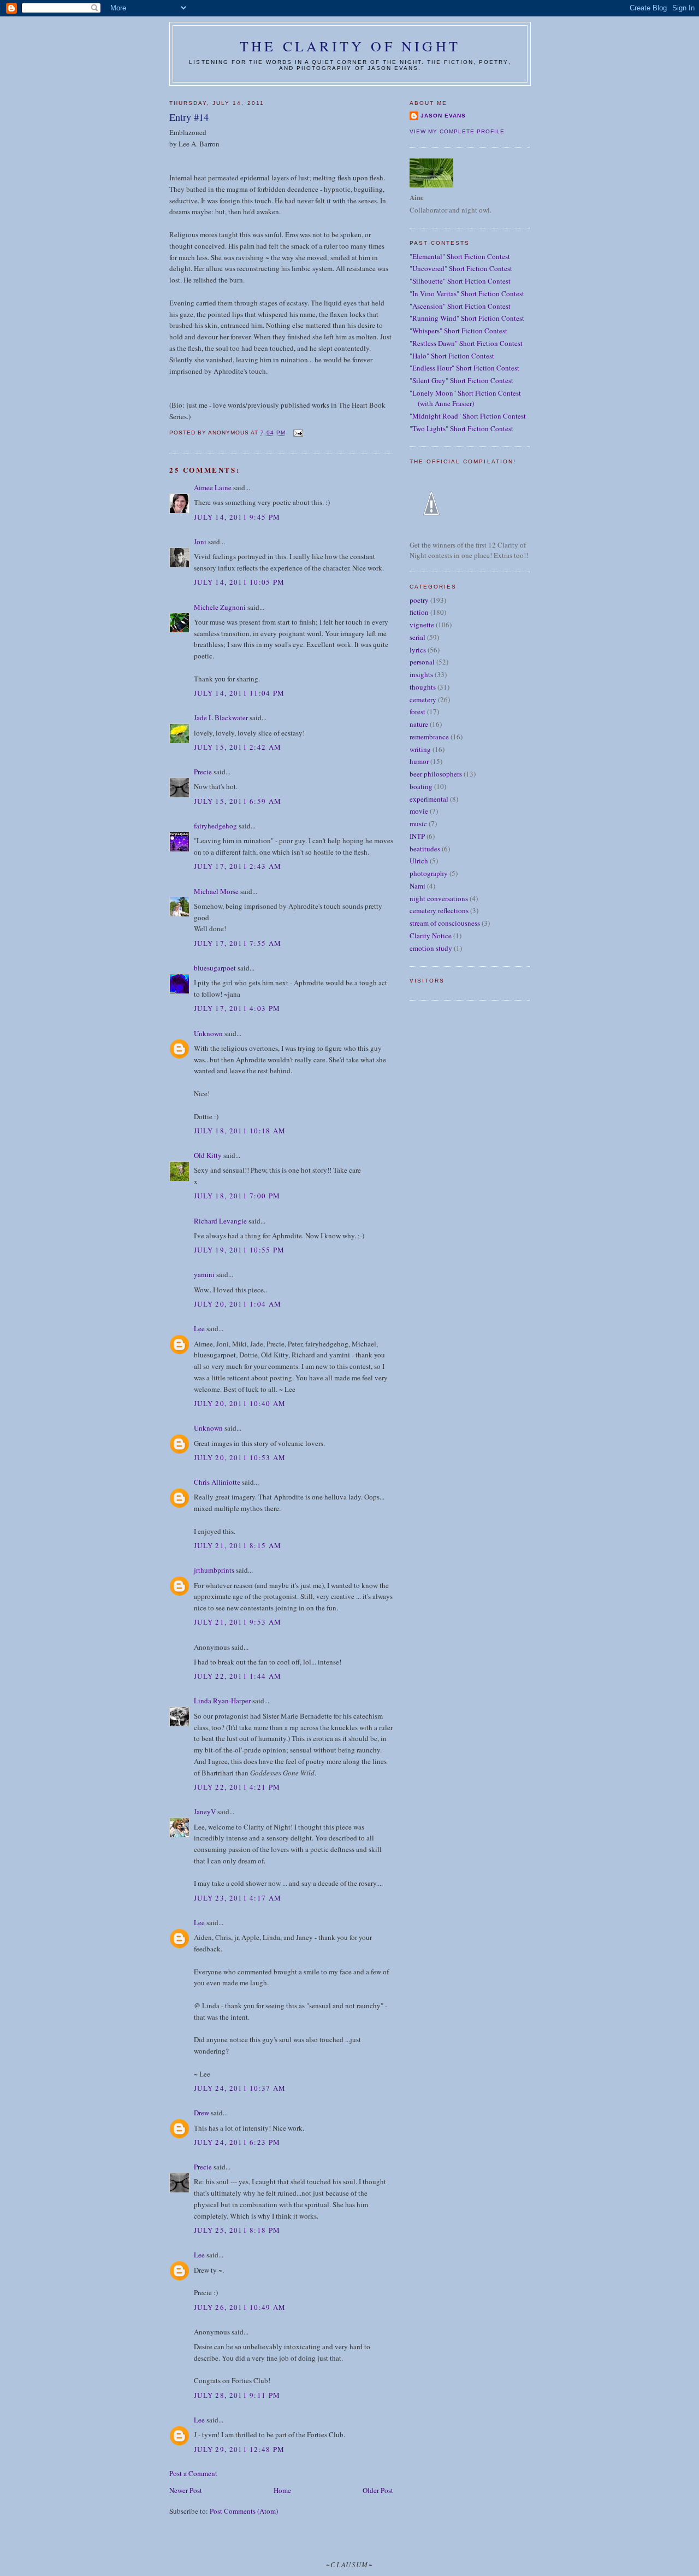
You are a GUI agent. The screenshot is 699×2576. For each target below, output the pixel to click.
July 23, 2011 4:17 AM (238, 1898)
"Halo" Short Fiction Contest (452, 356)
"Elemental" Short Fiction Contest (460, 256)
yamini (204, 1274)
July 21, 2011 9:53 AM (238, 1622)
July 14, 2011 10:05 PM (239, 582)
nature (419, 724)
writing (420, 749)
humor (419, 761)
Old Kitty (208, 1155)
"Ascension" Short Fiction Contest (460, 306)
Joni (200, 542)
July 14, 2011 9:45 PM (237, 517)
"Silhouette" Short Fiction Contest (460, 281)
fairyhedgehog (215, 826)
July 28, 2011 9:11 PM (237, 2395)
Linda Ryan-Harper (222, 1701)
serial (417, 637)
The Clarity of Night (350, 46)
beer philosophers (436, 774)
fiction (419, 612)
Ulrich (419, 861)
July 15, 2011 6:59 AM (238, 801)
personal (422, 662)
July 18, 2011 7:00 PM (237, 1196)
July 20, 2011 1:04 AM (238, 1304)
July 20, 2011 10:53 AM (240, 1457)
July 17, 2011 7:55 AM (238, 943)
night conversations (439, 898)
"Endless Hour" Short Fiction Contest (464, 368)
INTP (417, 836)
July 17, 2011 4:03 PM (237, 1008)
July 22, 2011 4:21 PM (237, 1787)
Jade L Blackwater (221, 717)
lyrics (418, 650)
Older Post (378, 2490)
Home (282, 2490)
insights (421, 674)
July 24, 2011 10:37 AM (240, 2088)
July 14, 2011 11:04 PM (239, 693)
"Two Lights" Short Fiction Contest (461, 428)
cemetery (423, 699)
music (418, 824)
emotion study (431, 948)
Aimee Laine (213, 487)
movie (419, 811)
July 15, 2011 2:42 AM (238, 747)
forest (417, 711)
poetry (419, 600)
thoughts (423, 687)
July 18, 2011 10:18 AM (240, 1131)
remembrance (429, 737)
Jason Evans (443, 116)
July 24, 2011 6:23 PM (237, 2142)
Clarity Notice (431, 936)
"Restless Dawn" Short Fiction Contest (466, 343)
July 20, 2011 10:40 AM (240, 1403)
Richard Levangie (220, 1221)
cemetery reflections (439, 910)
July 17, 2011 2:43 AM (238, 866)
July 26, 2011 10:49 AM (240, 2307)
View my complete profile (457, 131)
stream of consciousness (445, 923)
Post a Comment (193, 2473)
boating (421, 786)
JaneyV (205, 1812)
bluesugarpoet (215, 968)
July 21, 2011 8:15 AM (238, 1545)
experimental (429, 799)
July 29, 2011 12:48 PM (239, 2449)
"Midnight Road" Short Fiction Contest (468, 416)
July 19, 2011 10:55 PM (239, 1250)
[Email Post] (297, 433)
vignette (422, 625)
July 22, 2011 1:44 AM (238, 1676)
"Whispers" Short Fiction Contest (458, 331)
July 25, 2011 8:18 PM (237, 2230)
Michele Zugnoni (220, 607)
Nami (417, 886)
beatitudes (425, 849)
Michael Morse (216, 891)
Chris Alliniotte (217, 1482)
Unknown (208, 1033)
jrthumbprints (214, 1570)
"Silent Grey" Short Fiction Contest (461, 380)
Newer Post (186, 2490)
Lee (199, 1328)
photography (429, 873)
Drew (202, 2113)
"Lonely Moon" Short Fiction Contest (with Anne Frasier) (465, 398)
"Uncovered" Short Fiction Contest (461, 268)
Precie (203, 772)
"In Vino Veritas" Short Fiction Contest (467, 293)
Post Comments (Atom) (244, 2511)
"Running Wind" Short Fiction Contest (467, 318)
